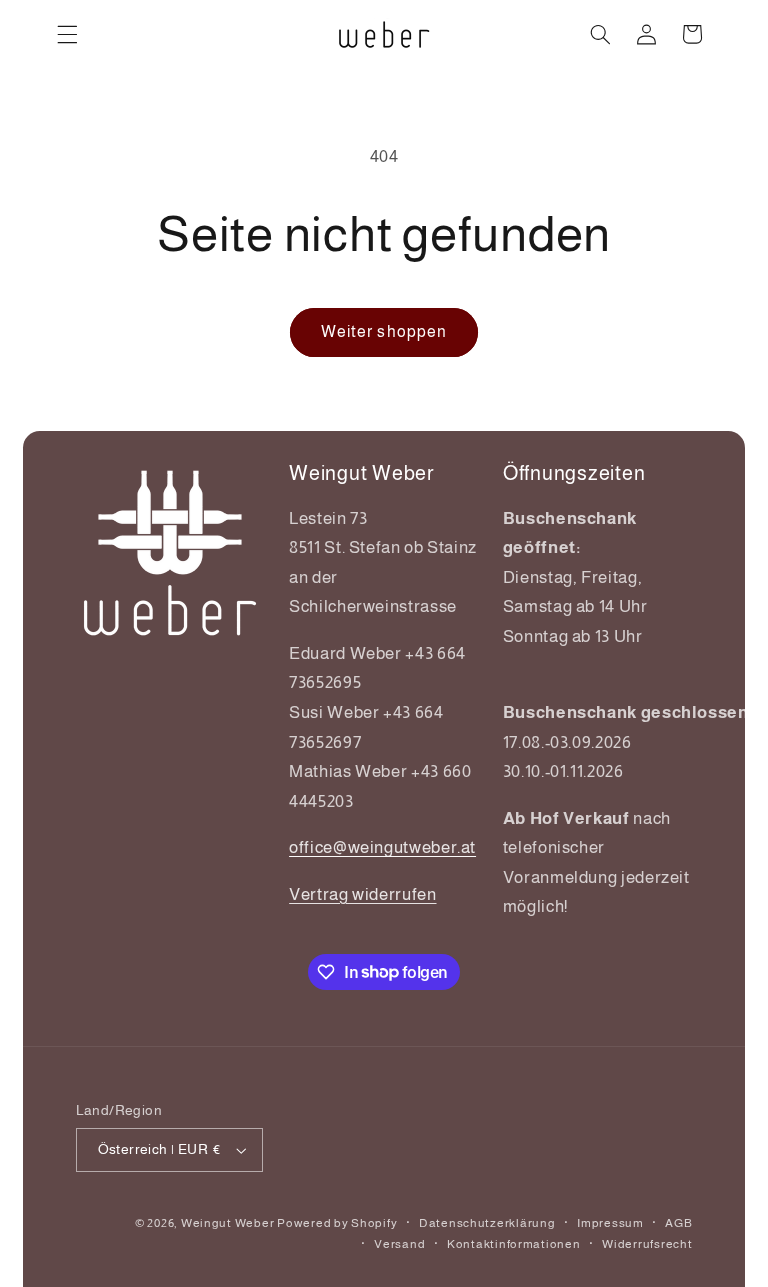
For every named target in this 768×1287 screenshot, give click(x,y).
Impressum (610, 1223)
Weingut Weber (228, 1223)
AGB (678, 1223)
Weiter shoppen (384, 331)
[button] (67, 34)
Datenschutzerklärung (487, 1223)
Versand (399, 1244)
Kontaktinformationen (514, 1244)
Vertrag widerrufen (362, 894)
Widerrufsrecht (647, 1244)
